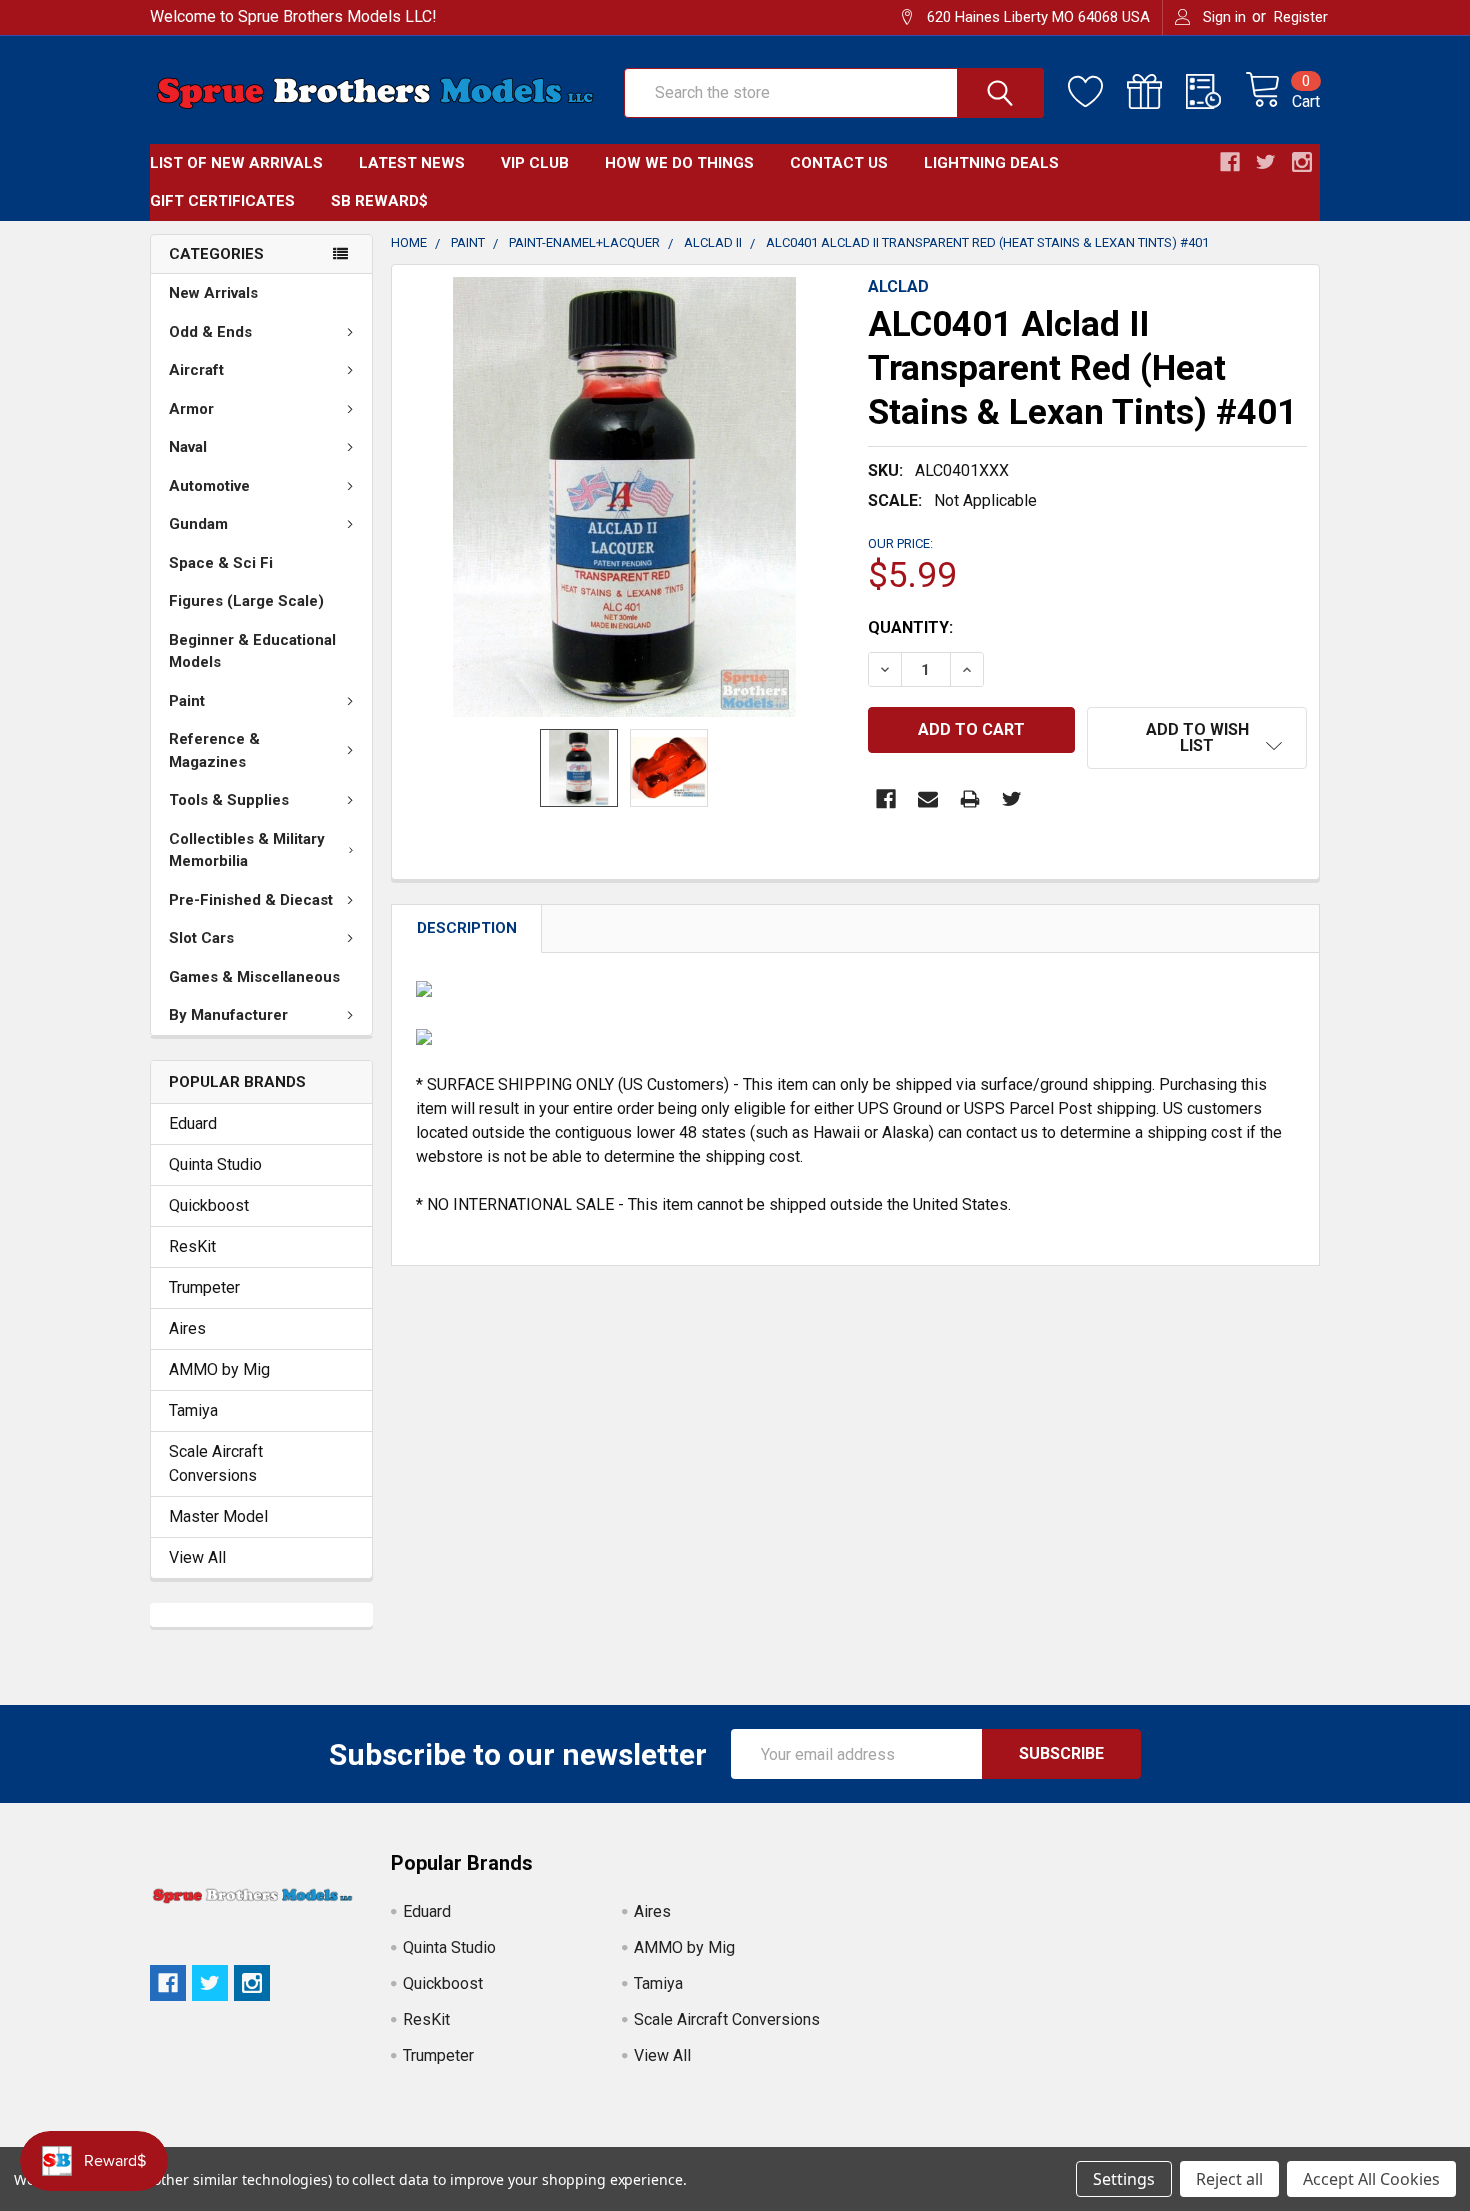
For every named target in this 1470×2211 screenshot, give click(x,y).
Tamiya (193, 1410)
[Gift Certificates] (1156, 92)
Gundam (198, 524)
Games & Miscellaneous (254, 977)
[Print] (970, 799)
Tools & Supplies (229, 800)
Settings (1124, 2179)
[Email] (928, 799)
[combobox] (834, 93)
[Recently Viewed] (1215, 92)
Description (467, 928)
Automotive (209, 486)
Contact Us (839, 163)
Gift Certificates (222, 201)
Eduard (193, 1123)
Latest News (412, 163)
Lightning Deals (991, 163)
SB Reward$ (379, 201)
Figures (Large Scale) (246, 601)
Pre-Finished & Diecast (251, 900)
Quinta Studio (215, 1164)
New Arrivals (213, 293)
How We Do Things (679, 163)
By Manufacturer (228, 1015)
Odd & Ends (210, 332)
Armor (191, 409)
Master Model (218, 1516)
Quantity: (910, 627)
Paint (187, 701)
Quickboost (209, 1205)
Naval (188, 447)
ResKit (192, 1246)
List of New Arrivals (236, 163)
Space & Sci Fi (221, 563)
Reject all (1229, 2179)
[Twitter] (1012, 799)
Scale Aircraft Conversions (216, 1463)
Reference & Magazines (214, 750)
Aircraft (196, 370)
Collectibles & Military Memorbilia (247, 850)
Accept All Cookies (1371, 2179)
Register (1301, 17)
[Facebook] (886, 799)
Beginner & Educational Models (252, 651)
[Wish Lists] (1097, 92)
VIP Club (535, 163)
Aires (187, 1328)
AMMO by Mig (219, 1369)
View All (197, 1557)
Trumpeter (204, 1287)
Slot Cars (201, 938)
